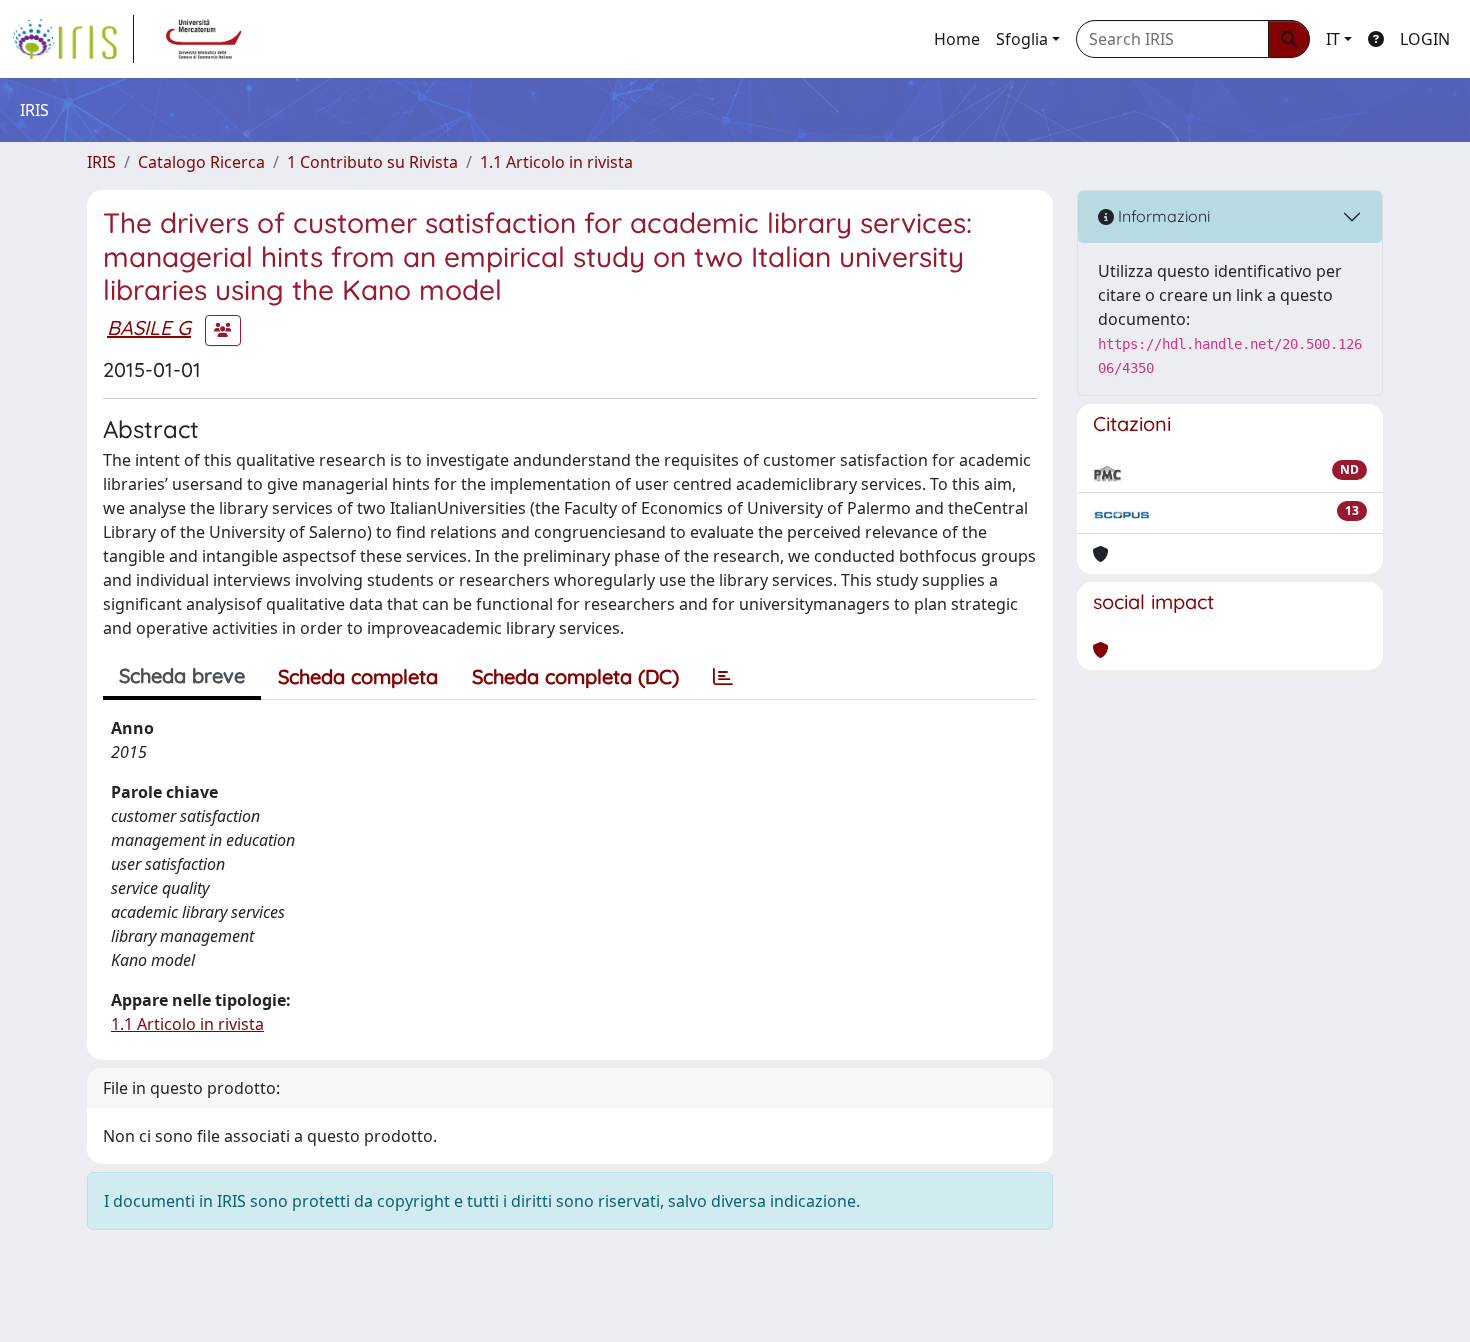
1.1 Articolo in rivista (556, 162)
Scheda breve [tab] (182, 675)
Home (957, 39)
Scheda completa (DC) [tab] (575, 676)
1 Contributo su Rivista (372, 162)
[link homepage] (73, 39)
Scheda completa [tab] (358, 676)
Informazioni (1162, 216)
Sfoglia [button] (1022, 39)
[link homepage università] (204, 39)
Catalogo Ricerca (201, 162)
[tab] (723, 677)
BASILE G (149, 327)
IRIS (101, 162)
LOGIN (1425, 39)
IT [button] (1333, 39)
